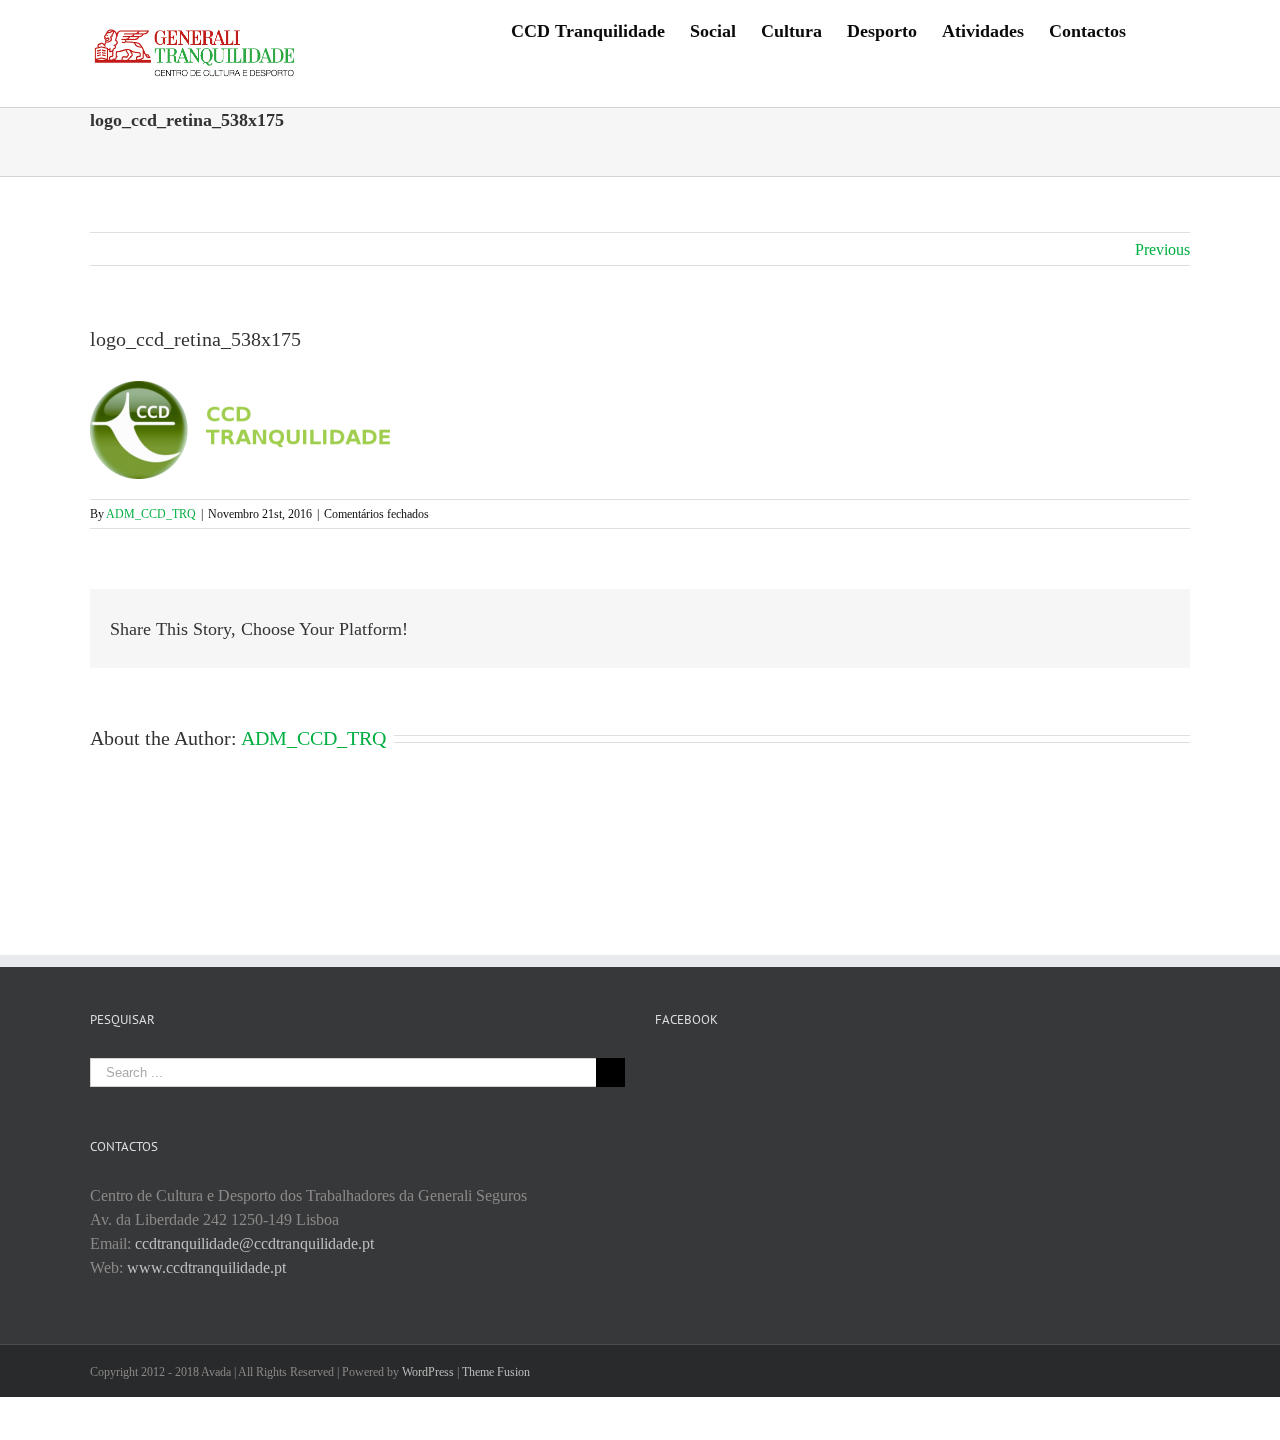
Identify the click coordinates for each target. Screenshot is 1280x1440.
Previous (1162, 249)
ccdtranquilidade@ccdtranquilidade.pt (254, 1243)
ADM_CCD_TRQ (151, 514)
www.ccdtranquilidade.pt (206, 1267)
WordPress (428, 1372)
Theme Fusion (496, 1372)
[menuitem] (588, 30)
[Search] (1158, 30)
